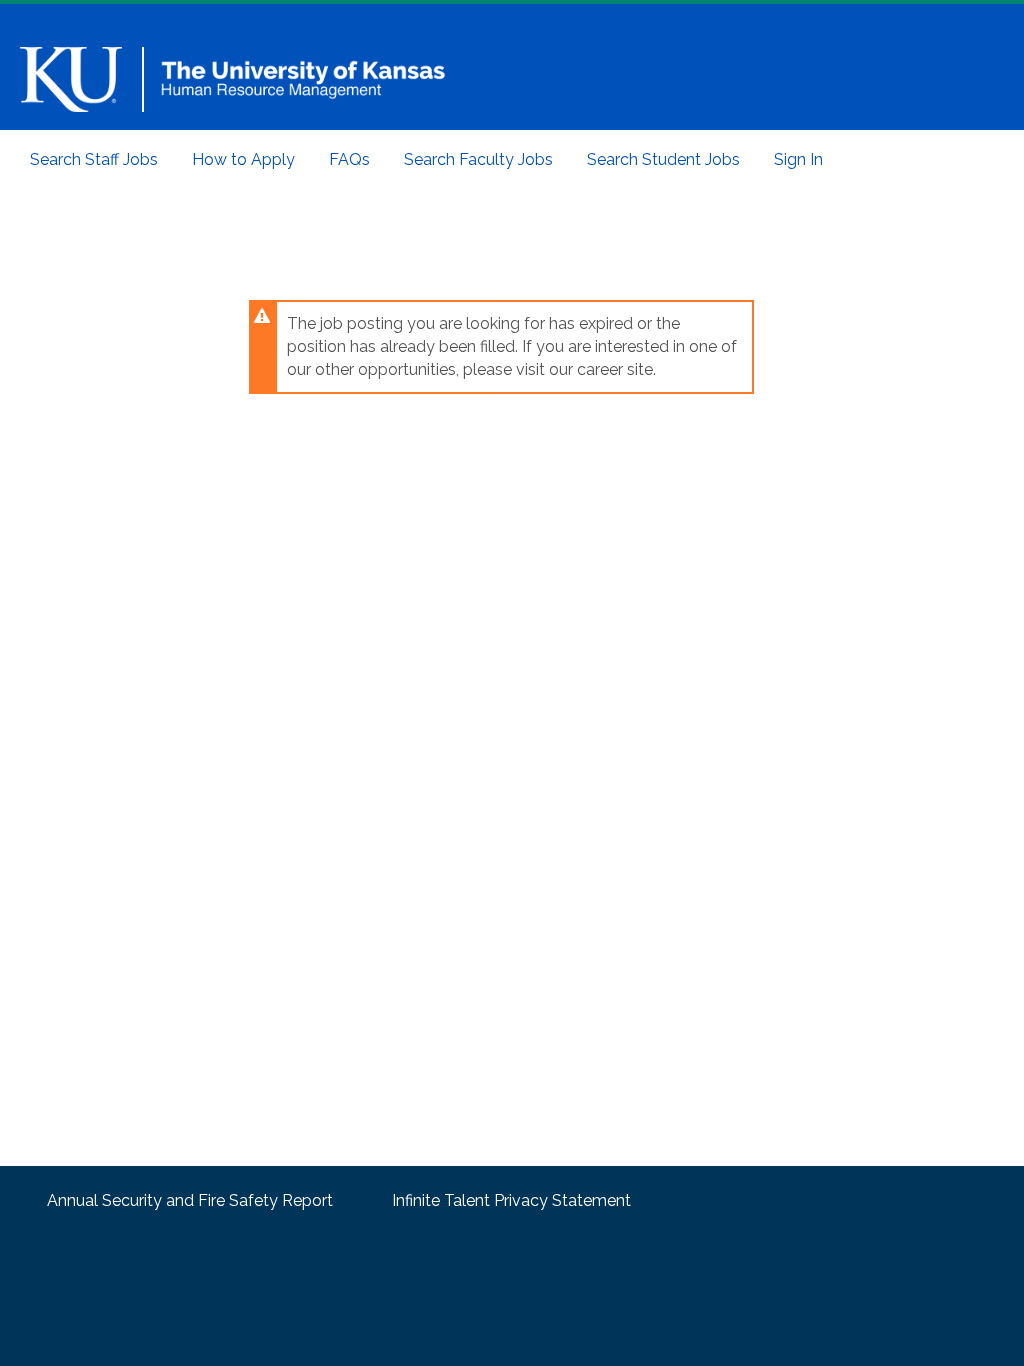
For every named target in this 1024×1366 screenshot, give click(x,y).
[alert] (502, 347)
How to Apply (243, 159)
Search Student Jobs (663, 159)
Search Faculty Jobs (478, 159)
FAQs (349, 159)
